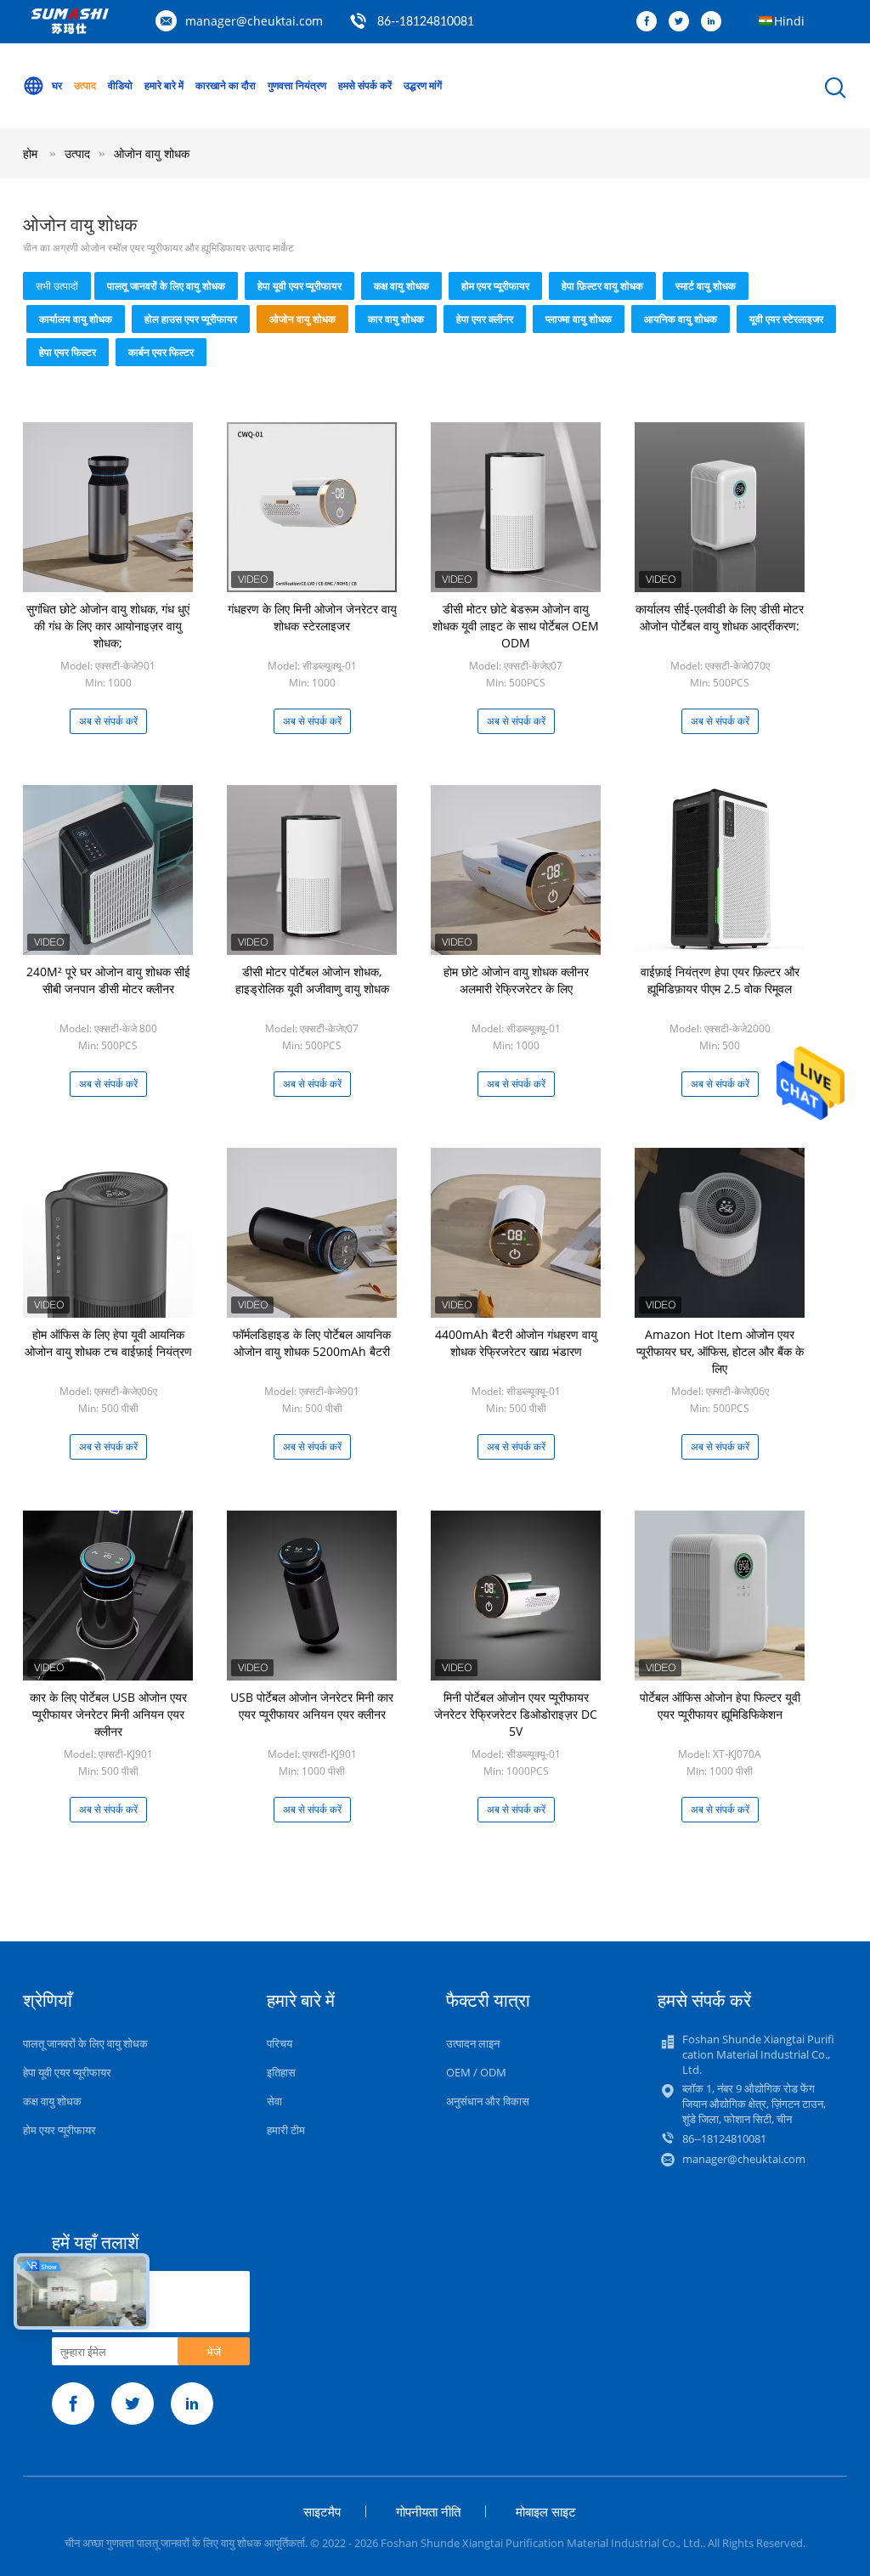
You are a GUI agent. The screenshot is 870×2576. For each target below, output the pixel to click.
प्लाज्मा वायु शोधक (579, 319)
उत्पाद (85, 85)
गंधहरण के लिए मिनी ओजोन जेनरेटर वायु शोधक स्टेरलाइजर (312, 617)
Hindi (789, 21)
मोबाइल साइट (546, 2511)
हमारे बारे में (164, 85)
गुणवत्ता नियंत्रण (297, 85)
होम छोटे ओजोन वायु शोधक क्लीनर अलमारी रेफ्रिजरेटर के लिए (516, 980)
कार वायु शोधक (396, 319)
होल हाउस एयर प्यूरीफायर (191, 319)
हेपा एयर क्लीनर (485, 319)
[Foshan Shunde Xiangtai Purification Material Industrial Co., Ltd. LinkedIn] (715, 22)
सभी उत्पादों (57, 286)
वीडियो (120, 85)
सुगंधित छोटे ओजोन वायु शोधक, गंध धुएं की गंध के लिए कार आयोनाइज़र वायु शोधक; (108, 626)
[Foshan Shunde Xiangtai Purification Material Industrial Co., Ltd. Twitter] (683, 22)
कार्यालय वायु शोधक (76, 319)
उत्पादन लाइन (473, 2043)
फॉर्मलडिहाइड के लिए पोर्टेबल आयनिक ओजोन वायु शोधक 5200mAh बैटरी (312, 1343)
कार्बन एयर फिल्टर (161, 352)
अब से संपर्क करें (108, 721)
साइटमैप (322, 2511)
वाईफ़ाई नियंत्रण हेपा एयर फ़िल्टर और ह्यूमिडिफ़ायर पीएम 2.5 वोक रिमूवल (720, 980)
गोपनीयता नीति (428, 2511)
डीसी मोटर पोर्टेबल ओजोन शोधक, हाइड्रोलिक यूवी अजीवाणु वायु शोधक (312, 980)
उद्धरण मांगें (423, 85)
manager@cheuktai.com (254, 21)
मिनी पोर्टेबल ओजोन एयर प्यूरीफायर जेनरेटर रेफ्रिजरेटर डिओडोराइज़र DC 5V (516, 1714)
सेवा (274, 2101)
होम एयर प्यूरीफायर (495, 286)
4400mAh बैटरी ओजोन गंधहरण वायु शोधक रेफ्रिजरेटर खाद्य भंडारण (516, 1343)
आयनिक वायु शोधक (681, 319)
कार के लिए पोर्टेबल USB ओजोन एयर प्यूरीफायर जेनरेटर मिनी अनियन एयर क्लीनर (108, 1714)
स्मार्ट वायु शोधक (706, 286)
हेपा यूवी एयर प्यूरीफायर (299, 286)
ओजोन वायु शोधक (152, 153)
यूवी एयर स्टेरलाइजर (786, 319)
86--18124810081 (426, 22)
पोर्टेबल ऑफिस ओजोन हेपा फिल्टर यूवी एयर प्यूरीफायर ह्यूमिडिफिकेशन (720, 1706)
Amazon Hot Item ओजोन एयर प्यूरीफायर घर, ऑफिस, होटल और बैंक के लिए (720, 1351)
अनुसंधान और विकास (488, 2101)
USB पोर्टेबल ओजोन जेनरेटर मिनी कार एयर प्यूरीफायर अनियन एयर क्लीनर (312, 1706)
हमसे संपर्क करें (365, 85)
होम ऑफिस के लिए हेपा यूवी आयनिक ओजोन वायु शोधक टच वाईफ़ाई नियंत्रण (108, 1343)
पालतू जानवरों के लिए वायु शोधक (166, 286)
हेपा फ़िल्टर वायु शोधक (602, 286)
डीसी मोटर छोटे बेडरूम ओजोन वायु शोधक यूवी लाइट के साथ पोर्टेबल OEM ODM (516, 626)
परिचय (280, 2043)
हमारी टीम (286, 2130)
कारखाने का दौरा (226, 85)
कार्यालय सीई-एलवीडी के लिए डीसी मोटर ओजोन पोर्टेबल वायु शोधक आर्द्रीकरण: (720, 617)
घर (57, 85)
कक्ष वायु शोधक (401, 286)
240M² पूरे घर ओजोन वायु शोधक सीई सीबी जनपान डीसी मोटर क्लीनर (108, 980)
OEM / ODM (476, 2072)
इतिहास (281, 2072)
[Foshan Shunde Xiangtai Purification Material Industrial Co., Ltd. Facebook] (651, 22)
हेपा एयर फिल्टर (68, 352)
